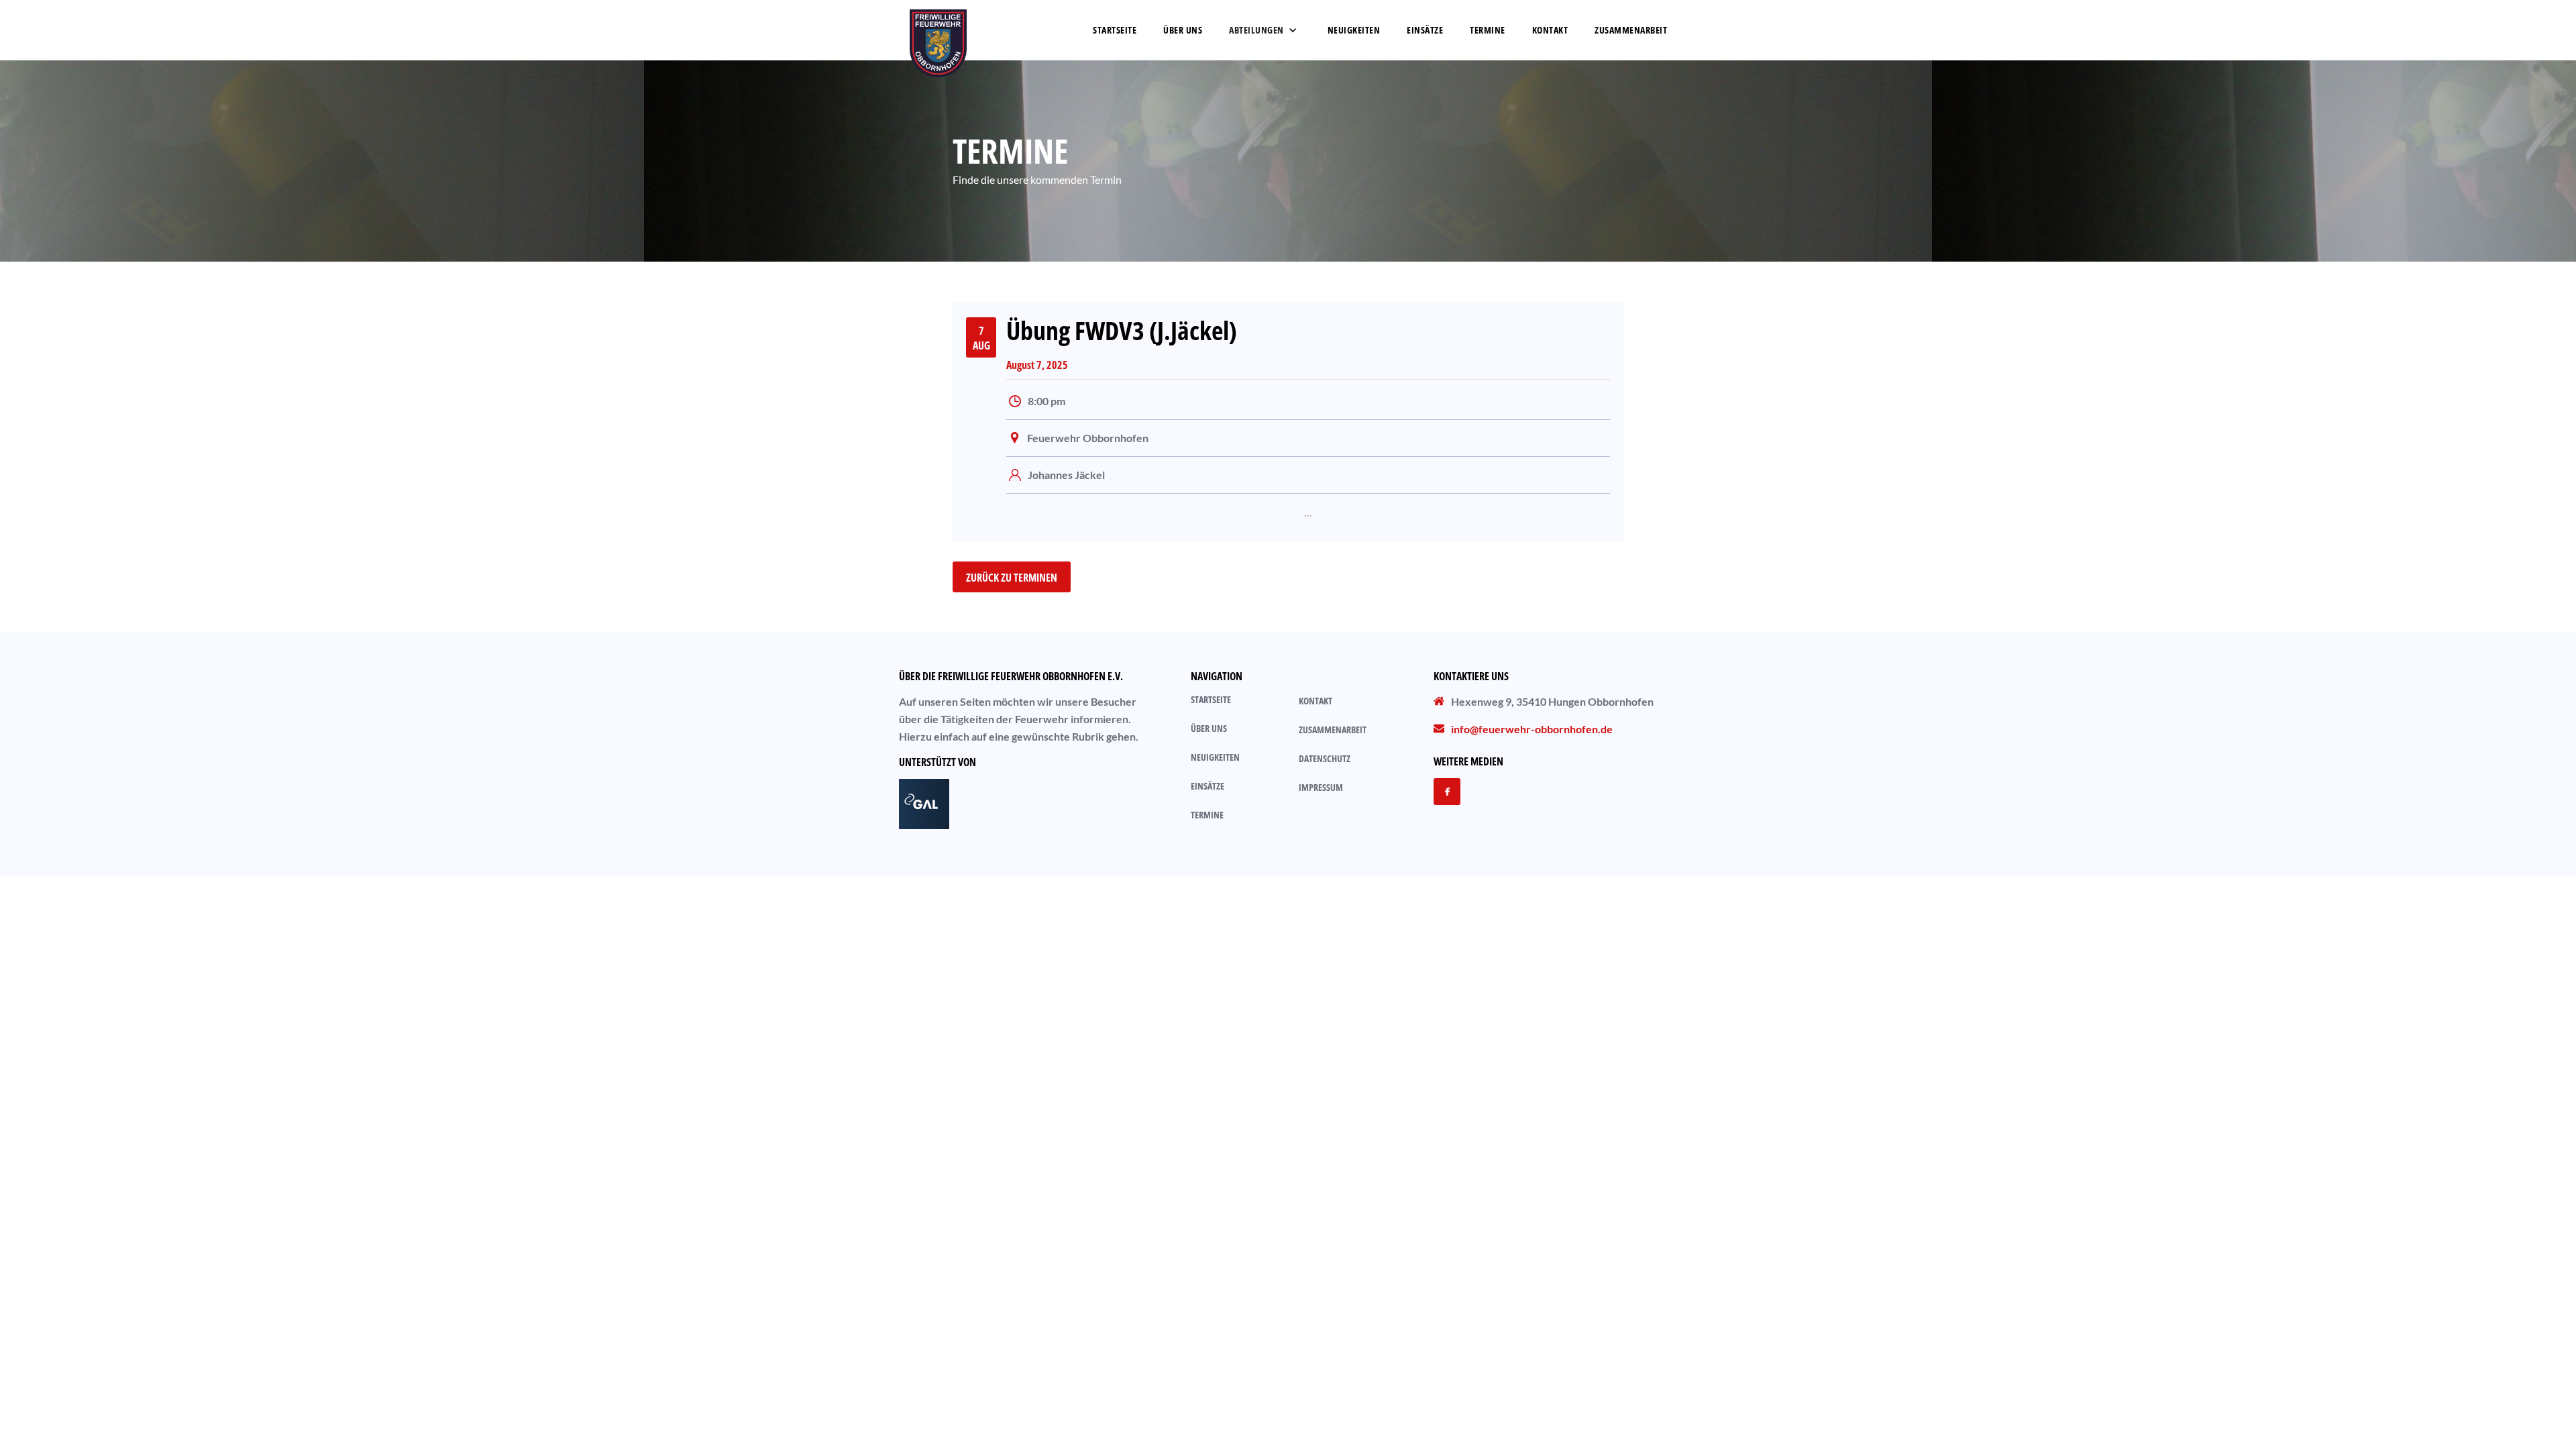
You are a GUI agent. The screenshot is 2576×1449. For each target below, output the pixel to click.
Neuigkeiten (1354, 30)
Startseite (1115, 30)
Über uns (1209, 728)
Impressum (1321, 787)
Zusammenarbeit (1333, 730)
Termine (1488, 30)
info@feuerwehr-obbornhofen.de (1532, 729)
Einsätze (1425, 30)
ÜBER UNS (1183, 30)
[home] (938, 30)
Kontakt (1550, 30)
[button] (1262, 30)
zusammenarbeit (1631, 30)
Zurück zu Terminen (1012, 578)
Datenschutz (1325, 758)
